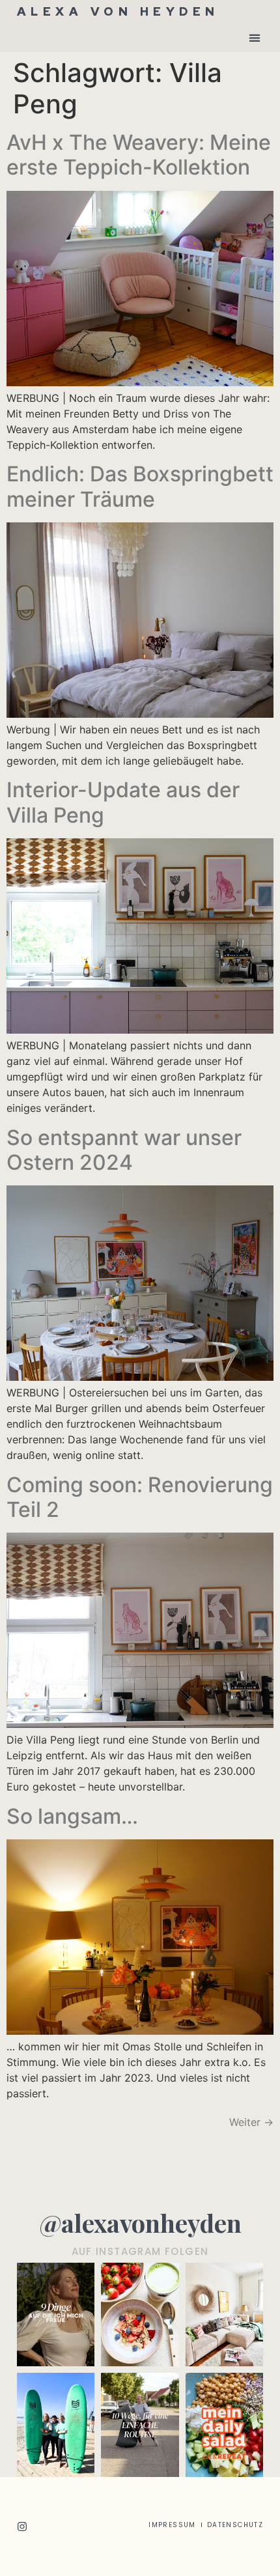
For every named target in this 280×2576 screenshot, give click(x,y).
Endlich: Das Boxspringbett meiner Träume (140, 486)
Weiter (251, 2122)
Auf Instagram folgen (140, 2251)
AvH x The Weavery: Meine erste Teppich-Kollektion (139, 155)
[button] (254, 37)
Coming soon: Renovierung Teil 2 (140, 1497)
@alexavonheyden (140, 2223)
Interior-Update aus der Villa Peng (123, 802)
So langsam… (72, 1816)
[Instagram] (22, 2526)
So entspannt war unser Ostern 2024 (124, 1150)
